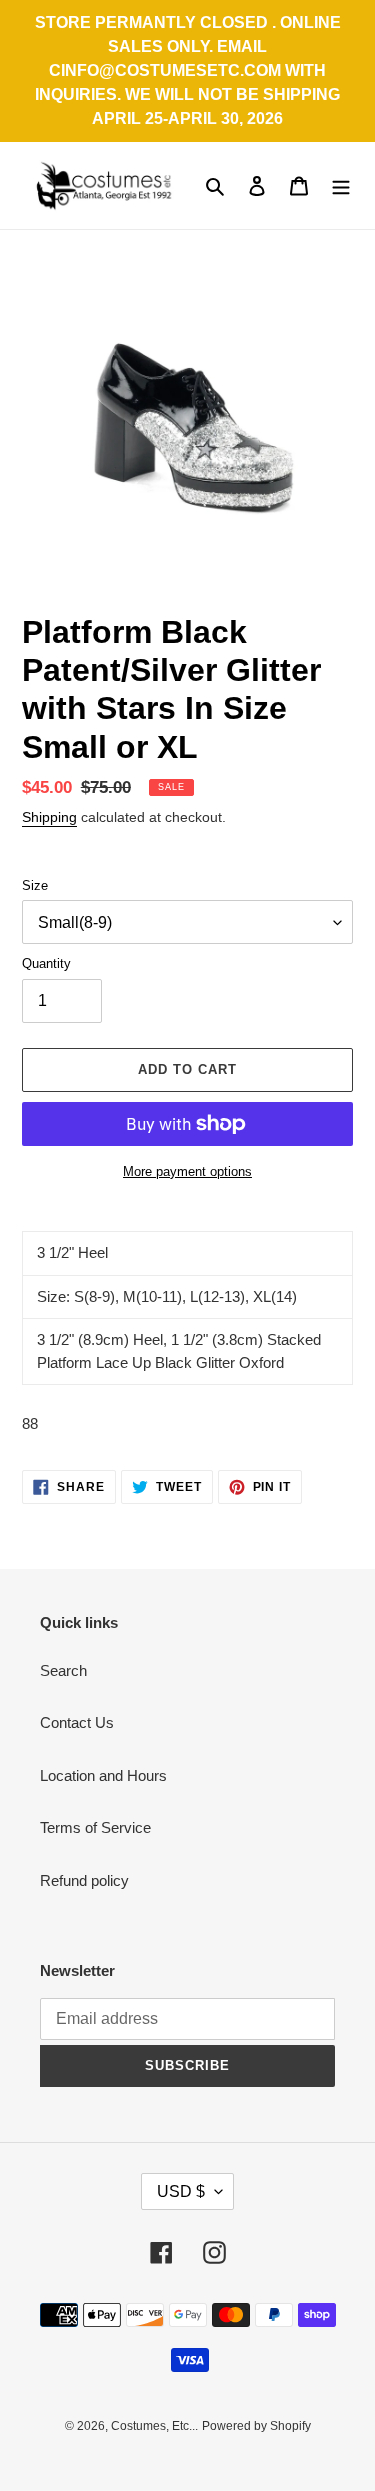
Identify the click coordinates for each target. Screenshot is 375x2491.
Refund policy (84, 1880)
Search (63, 1670)
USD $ (181, 2191)
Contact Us (77, 1722)
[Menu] (341, 185)
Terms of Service (95, 1827)
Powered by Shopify (256, 2426)
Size (35, 885)
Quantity (46, 963)
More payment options (187, 1171)
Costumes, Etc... (154, 2426)
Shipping (49, 817)
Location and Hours (103, 1775)
